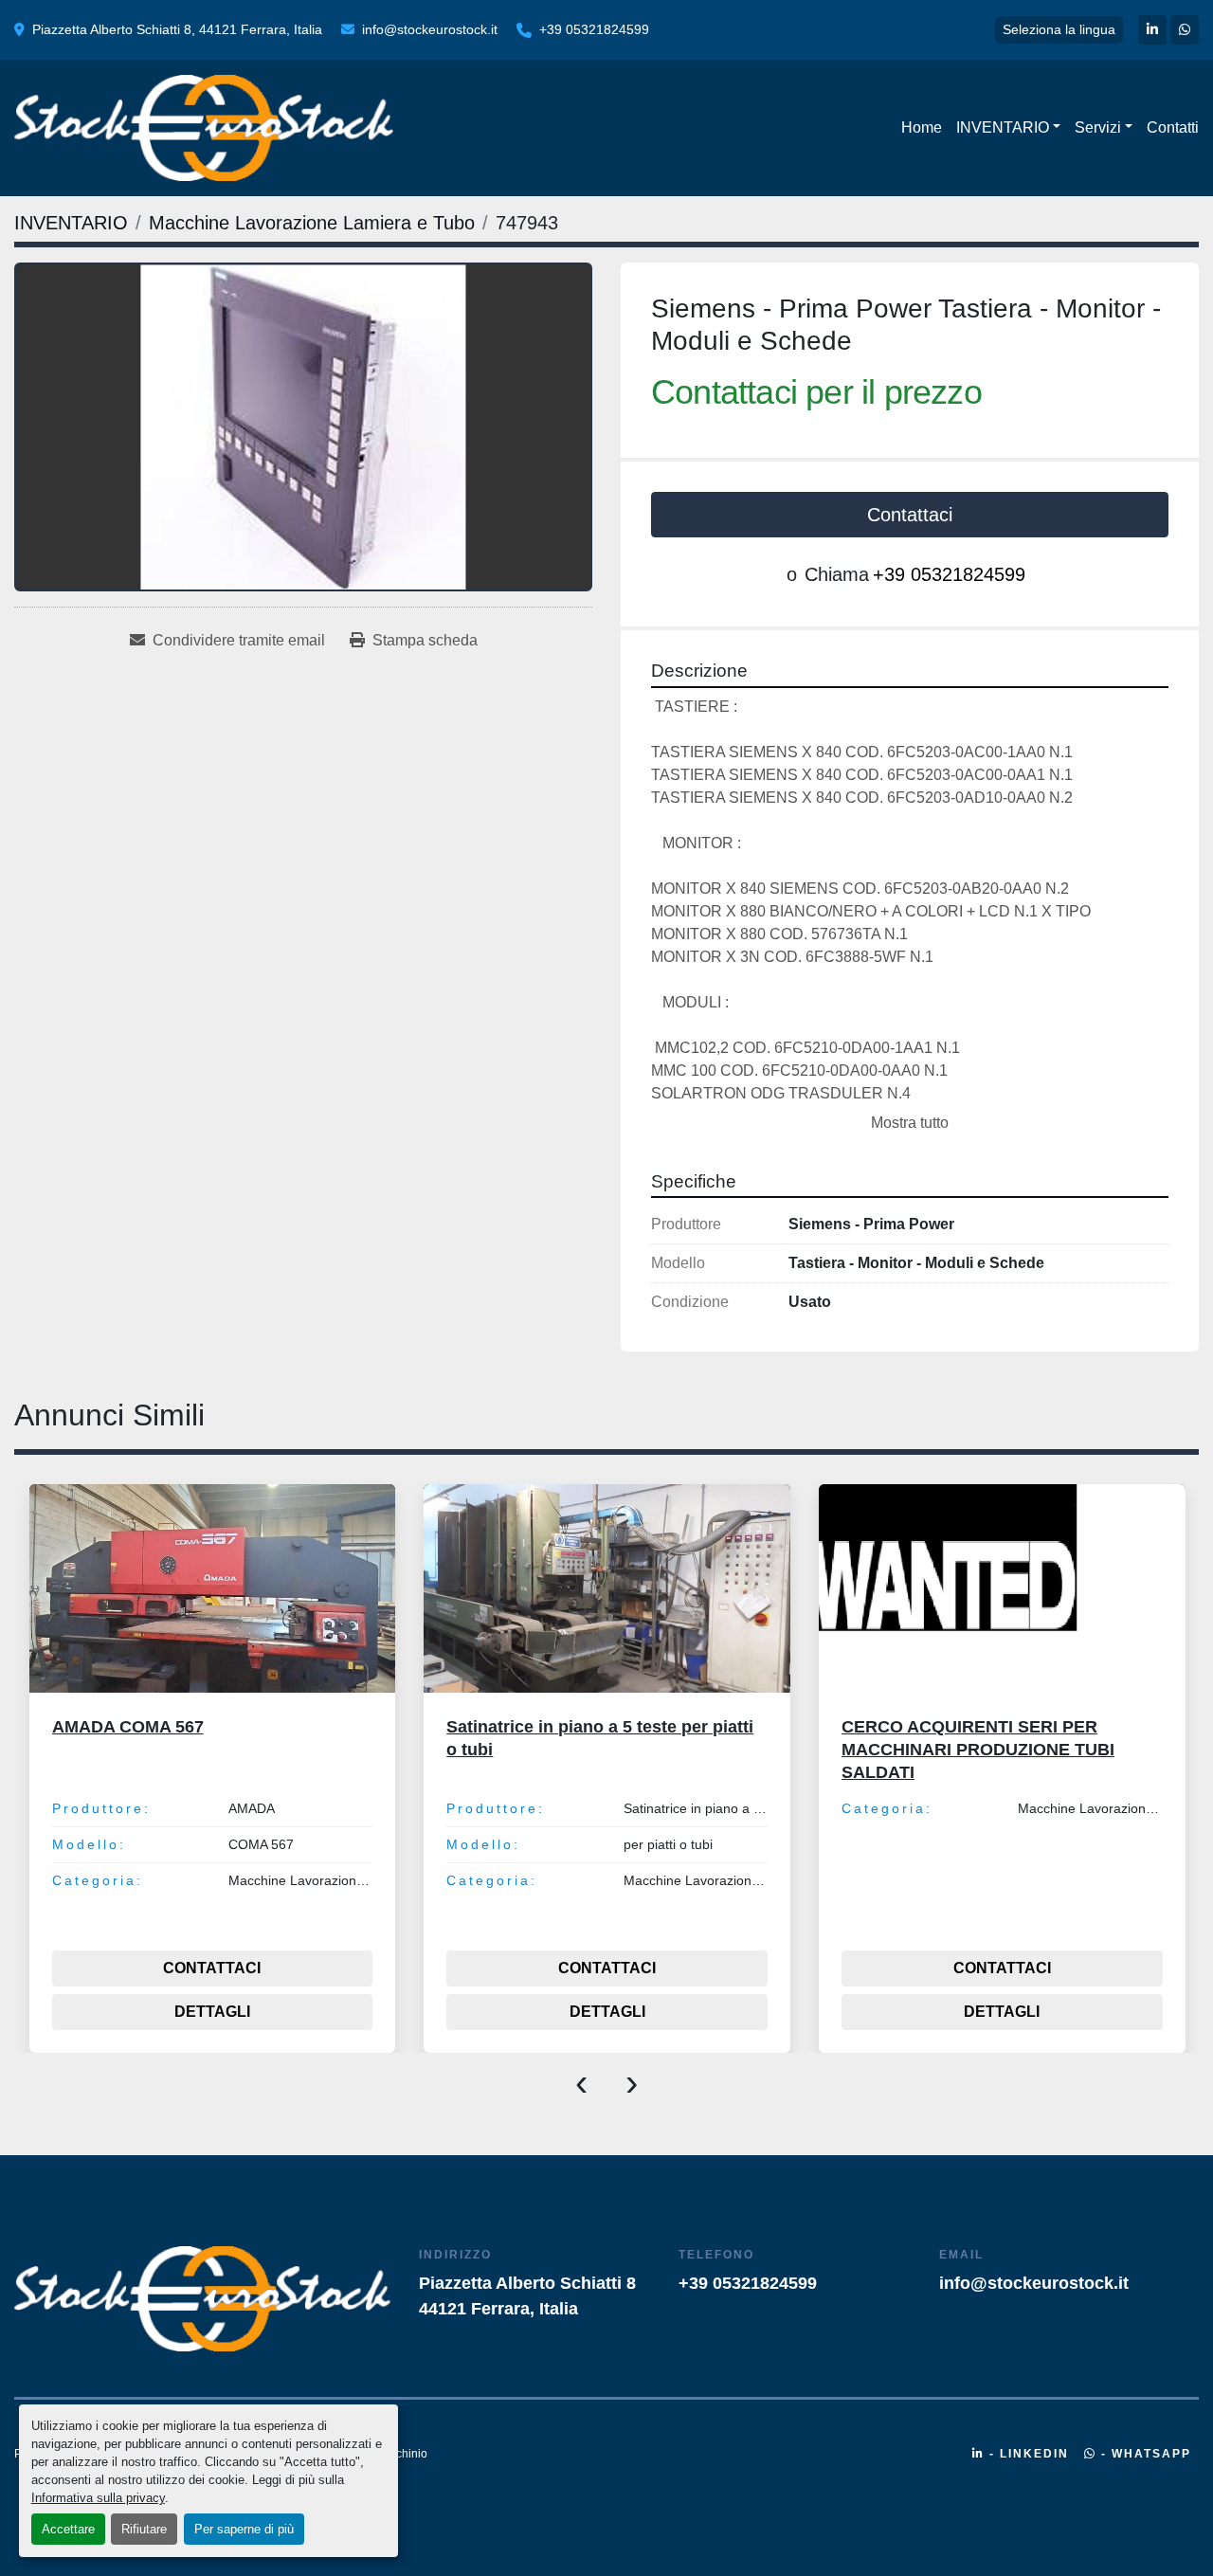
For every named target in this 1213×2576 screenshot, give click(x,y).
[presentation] (581, 2081)
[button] (1008, 128)
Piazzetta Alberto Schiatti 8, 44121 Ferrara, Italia (177, 29)
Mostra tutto (910, 1123)
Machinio (404, 2454)
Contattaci (910, 515)
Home (922, 127)
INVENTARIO (1003, 127)
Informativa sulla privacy (98, 2498)
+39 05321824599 (594, 29)
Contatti (1173, 127)
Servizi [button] (1098, 127)
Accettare (68, 2529)
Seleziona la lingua (1059, 29)
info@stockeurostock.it (430, 29)
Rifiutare (144, 2529)
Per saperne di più (244, 2529)
